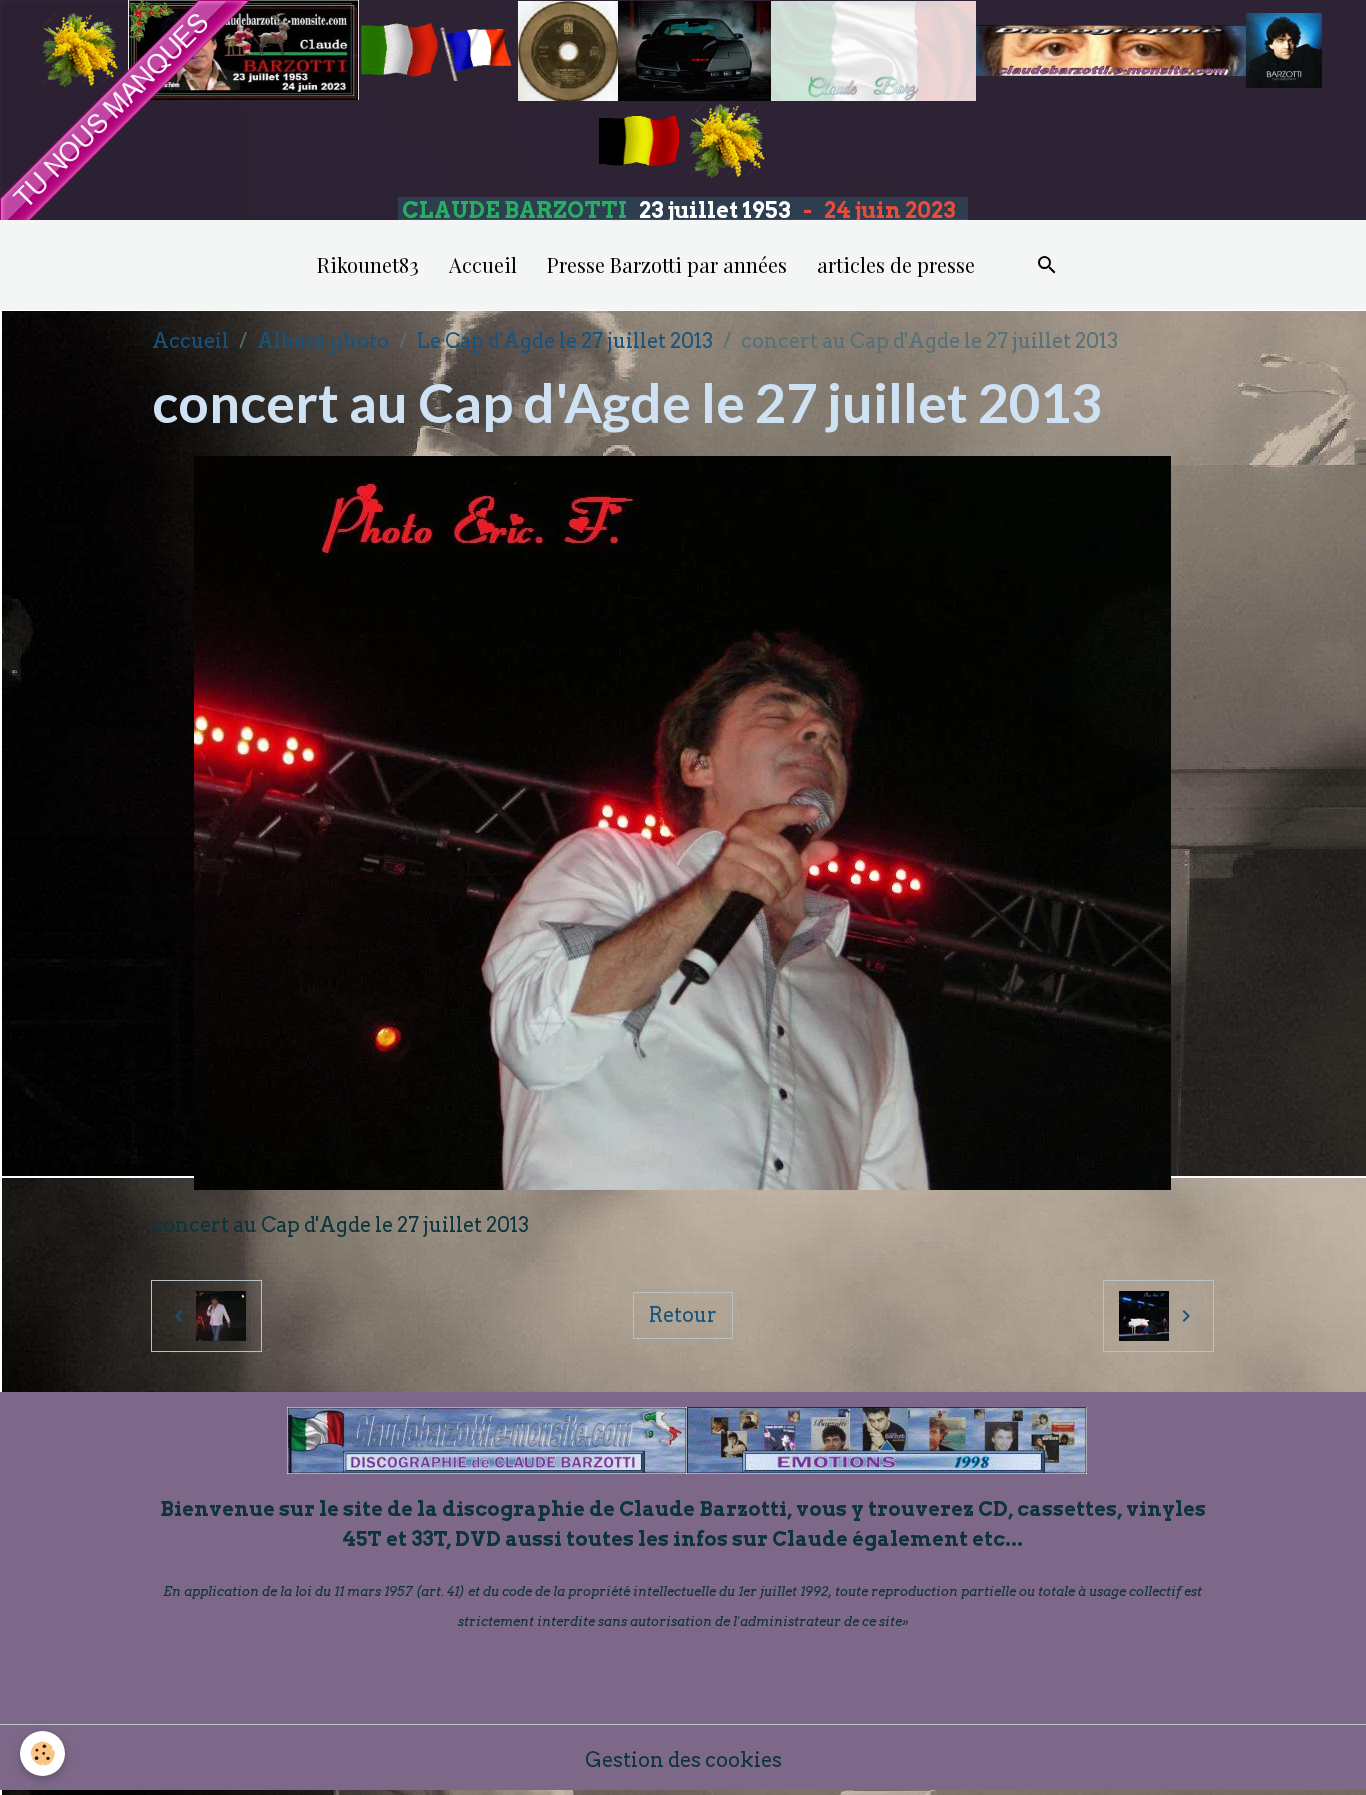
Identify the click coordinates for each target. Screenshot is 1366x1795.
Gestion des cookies (683, 1760)
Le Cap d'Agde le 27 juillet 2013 (565, 341)
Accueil (483, 264)
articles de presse (896, 264)
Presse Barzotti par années (667, 264)
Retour (683, 1315)
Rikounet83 (368, 264)
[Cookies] (42, 1753)
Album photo (323, 341)
